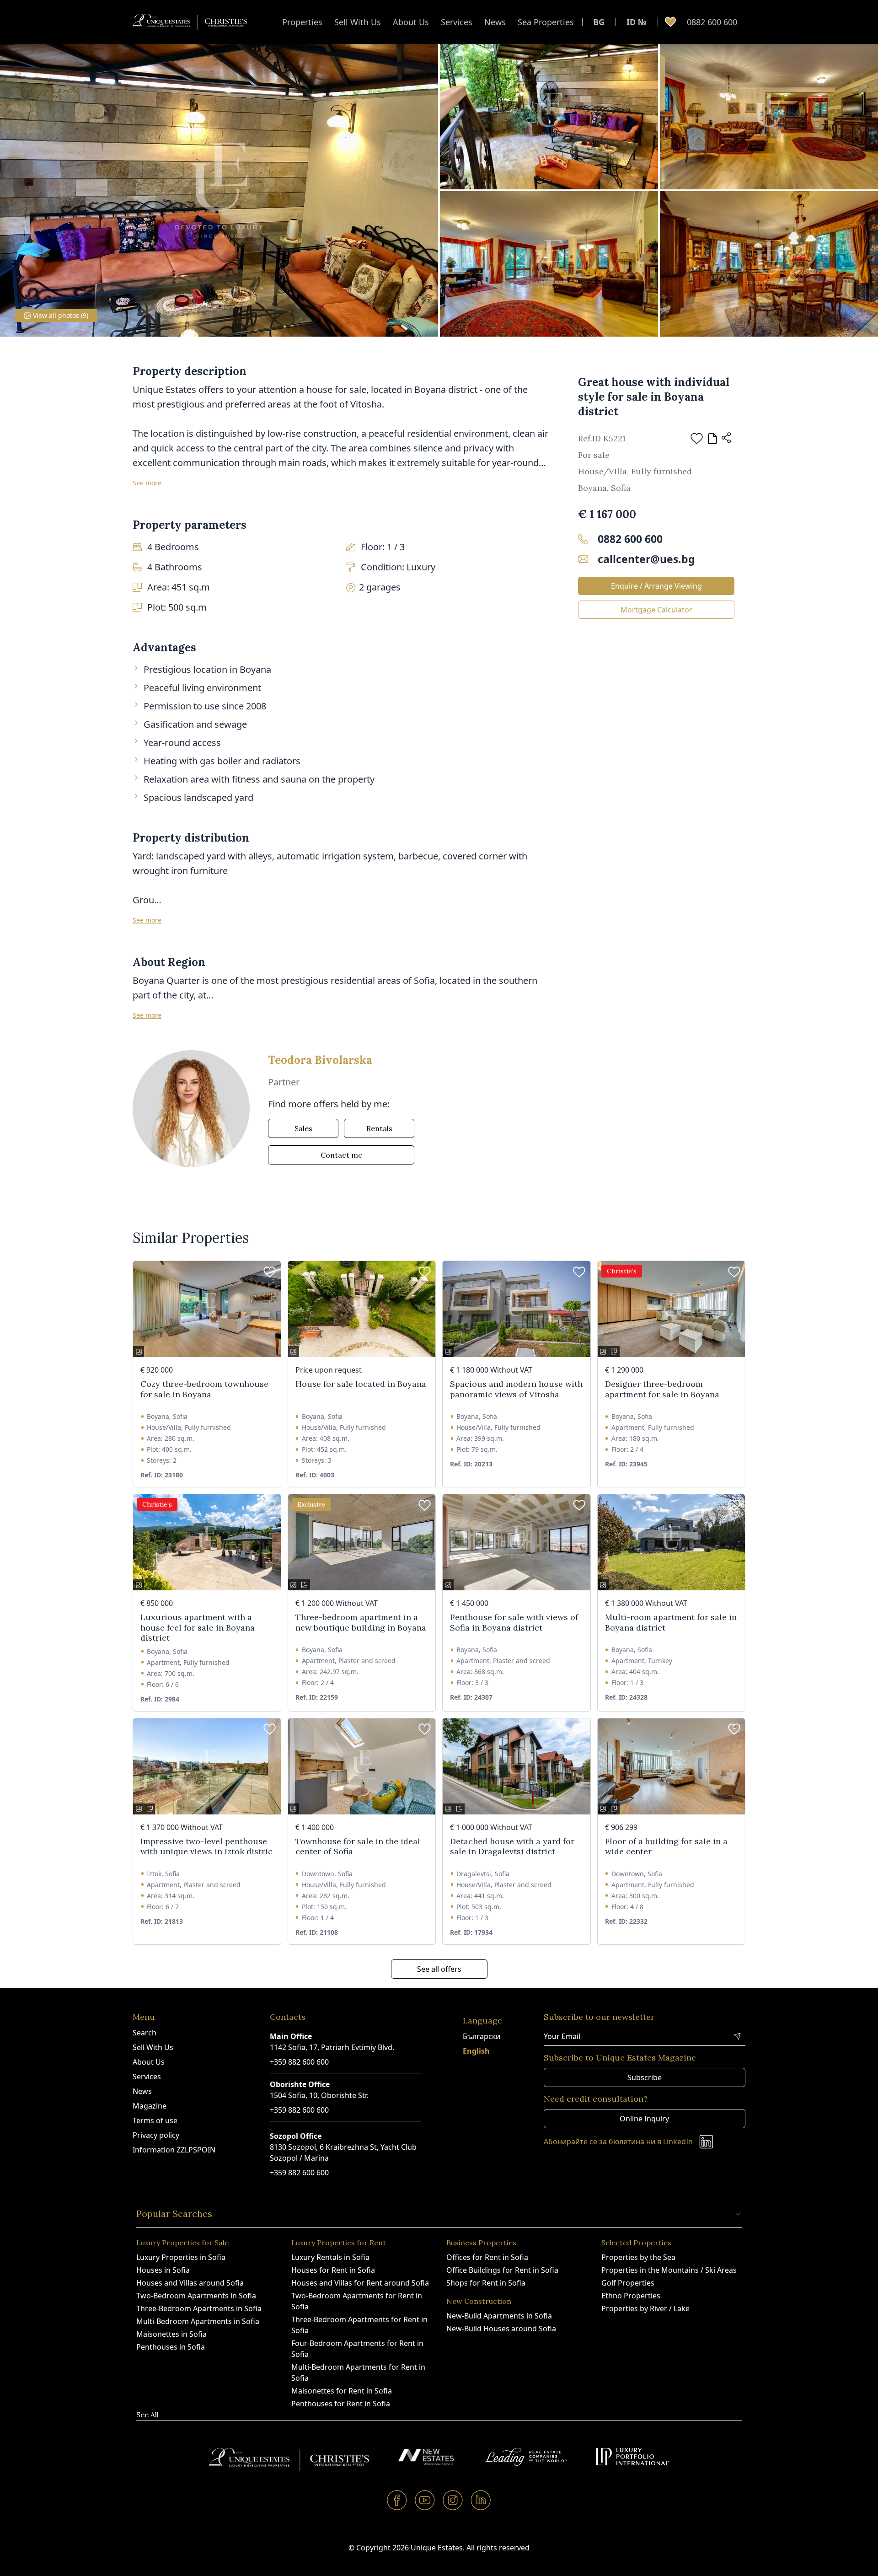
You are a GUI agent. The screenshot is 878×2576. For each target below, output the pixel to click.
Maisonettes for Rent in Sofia (342, 2391)
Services (457, 22)
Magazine (150, 2106)
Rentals (379, 1128)
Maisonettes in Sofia (171, 2334)
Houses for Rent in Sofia (333, 2270)
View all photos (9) (61, 315)
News (495, 22)
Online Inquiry (644, 2119)
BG (599, 22)
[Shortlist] (670, 22)
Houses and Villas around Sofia (190, 2283)
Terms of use (155, 2120)
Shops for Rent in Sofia (486, 2283)
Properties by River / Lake (645, 2308)
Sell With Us (358, 22)
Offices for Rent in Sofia (487, 2257)
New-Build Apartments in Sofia (499, 2316)
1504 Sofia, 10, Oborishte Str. (319, 2095)
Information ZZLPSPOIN (174, 2150)
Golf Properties (628, 2283)
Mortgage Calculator (656, 610)
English (476, 2051)
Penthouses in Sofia (171, 2347)
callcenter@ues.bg (646, 559)
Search (145, 2033)
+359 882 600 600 (299, 2062)
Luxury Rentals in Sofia (330, 2257)
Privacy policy (156, 2135)
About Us (411, 22)
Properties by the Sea (638, 2257)
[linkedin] (481, 2500)
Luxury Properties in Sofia (181, 2257)
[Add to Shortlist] (697, 438)
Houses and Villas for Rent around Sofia (360, 2283)
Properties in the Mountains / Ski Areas (669, 2270)
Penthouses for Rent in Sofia (341, 2404)
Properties (302, 22)
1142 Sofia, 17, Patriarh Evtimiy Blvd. (332, 2047)
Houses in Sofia (163, 2270)
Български (482, 2036)
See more (147, 483)
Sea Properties (546, 22)
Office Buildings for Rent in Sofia (502, 2270)
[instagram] (453, 2500)
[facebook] (397, 2500)
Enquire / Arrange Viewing (656, 586)
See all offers (439, 1969)
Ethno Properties (631, 2296)
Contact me (341, 1155)
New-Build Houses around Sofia (501, 2329)
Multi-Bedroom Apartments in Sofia (198, 2321)
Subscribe (645, 2077)
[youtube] (425, 2500)
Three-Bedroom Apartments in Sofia (199, 2308)
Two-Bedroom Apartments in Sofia (196, 2296)
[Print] (712, 439)
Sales (303, 1128)
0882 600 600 (712, 22)
